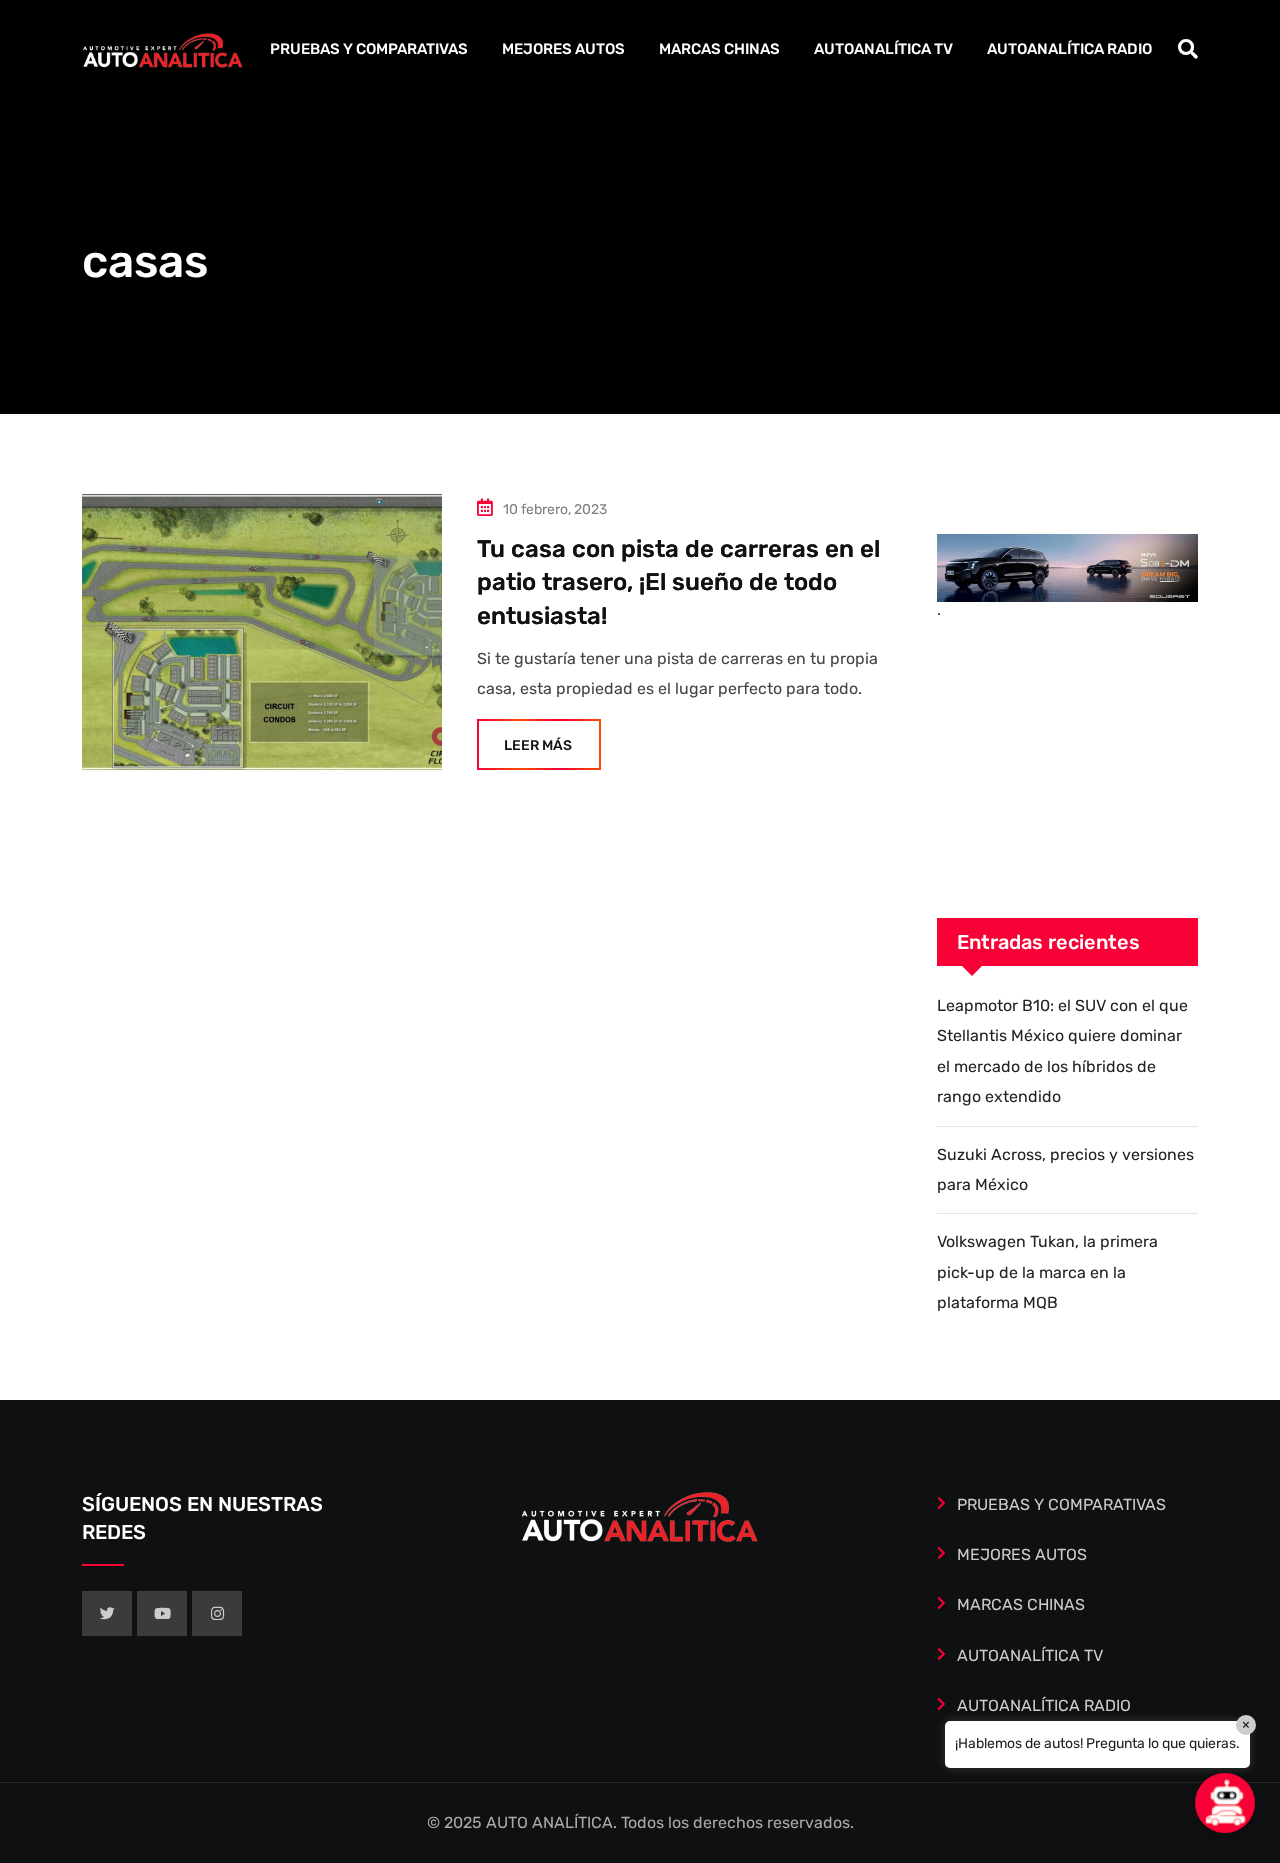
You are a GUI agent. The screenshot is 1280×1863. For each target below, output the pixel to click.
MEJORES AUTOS (563, 49)
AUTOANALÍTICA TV (883, 49)
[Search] (1188, 49)
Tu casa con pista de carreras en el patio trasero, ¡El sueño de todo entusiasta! (678, 582)
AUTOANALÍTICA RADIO (1069, 49)
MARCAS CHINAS (719, 49)
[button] (1225, 1803)
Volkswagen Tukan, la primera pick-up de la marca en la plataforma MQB (1047, 1272)
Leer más (538, 745)
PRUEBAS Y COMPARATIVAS (369, 49)
